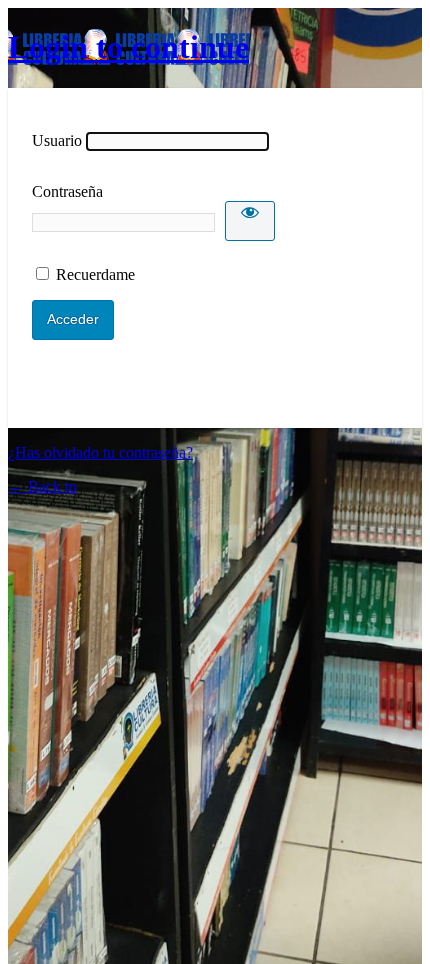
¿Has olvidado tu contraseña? (100, 452)
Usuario (57, 140)
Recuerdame (95, 274)
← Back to (42, 486)
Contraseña (67, 191)
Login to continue (128, 47)
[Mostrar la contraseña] (250, 221)
